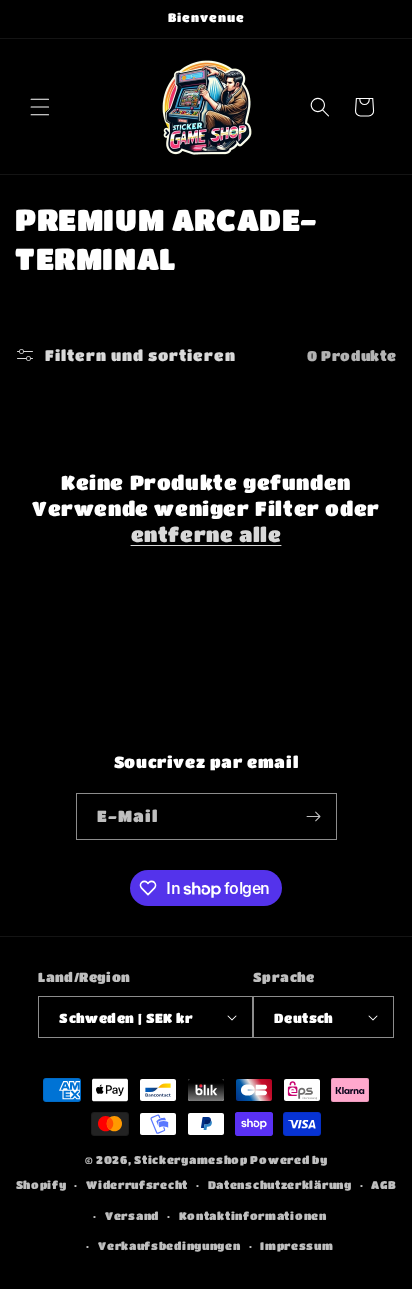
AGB (383, 1184)
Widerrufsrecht (137, 1184)
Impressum (296, 1245)
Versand (132, 1215)
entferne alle (206, 534)
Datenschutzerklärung (280, 1184)
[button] (40, 107)
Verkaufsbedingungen (169, 1245)
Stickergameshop (191, 1159)
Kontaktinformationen (253, 1215)
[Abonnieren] (314, 816)
